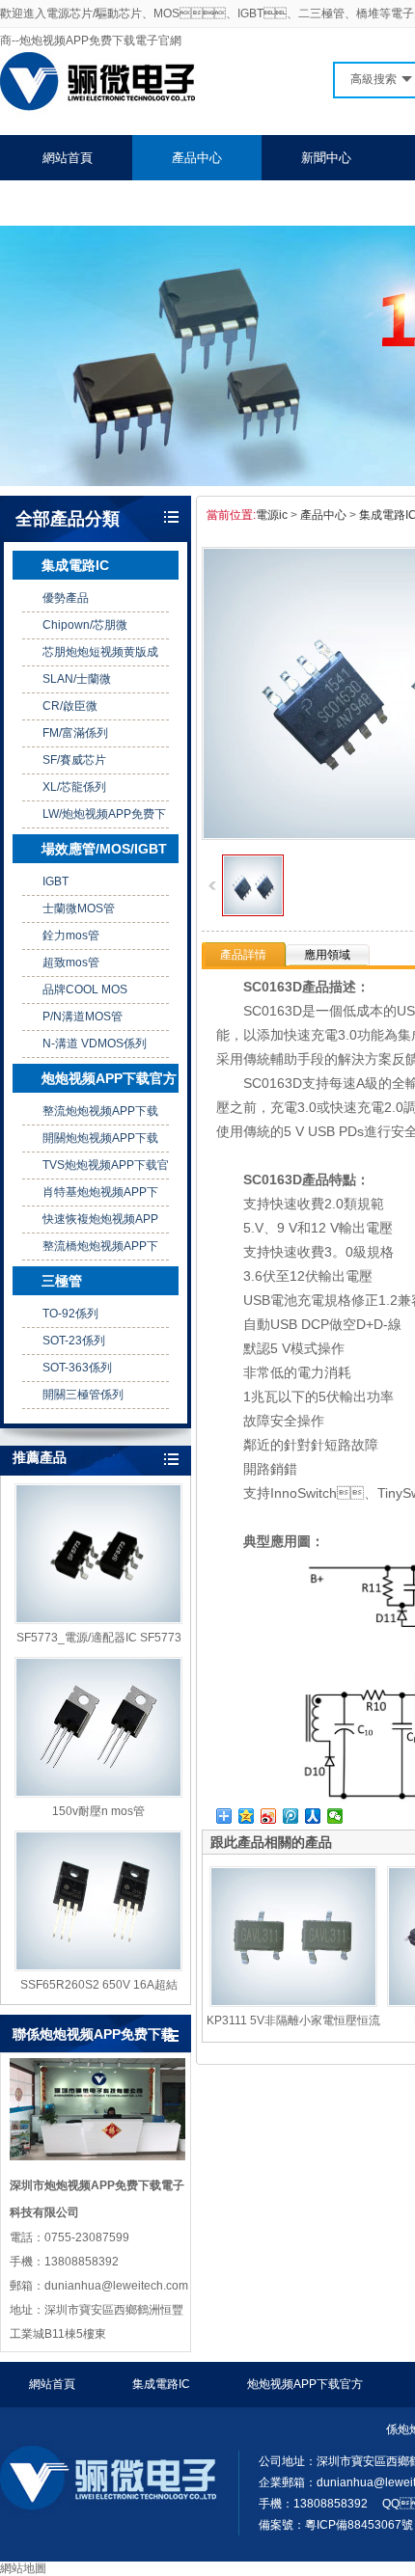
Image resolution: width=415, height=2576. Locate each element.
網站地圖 (23, 2568)
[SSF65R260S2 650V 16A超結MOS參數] (98, 1901)
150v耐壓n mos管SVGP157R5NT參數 (98, 1812)
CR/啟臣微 (70, 706)
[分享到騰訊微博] (291, 1816)
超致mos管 (71, 963)
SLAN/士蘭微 (77, 679)
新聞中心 (326, 158)
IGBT (55, 881)
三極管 (62, 1281)
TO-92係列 (70, 1314)
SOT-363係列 (77, 1368)
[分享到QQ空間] (247, 1816)
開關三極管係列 (83, 1395)
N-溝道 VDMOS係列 (95, 1044)
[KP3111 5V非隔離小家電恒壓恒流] (293, 1937)
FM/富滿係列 (75, 733)
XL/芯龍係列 (74, 787)
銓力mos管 (71, 935)
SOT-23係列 (74, 1341)
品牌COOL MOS (85, 990)
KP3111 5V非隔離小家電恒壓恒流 (293, 2020)
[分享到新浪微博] (269, 1816)
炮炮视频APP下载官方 (109, 1078)
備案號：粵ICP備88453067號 (336, 2525)
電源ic (272, 515)
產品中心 (197, 158)
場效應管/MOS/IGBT (104, 849)
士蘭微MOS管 (79, 908)
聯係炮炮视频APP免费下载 (116, 203)
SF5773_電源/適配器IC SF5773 (99, 1638)
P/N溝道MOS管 (83, 1017)
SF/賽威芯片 (74, 760)
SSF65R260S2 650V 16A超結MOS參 (99, 1986)
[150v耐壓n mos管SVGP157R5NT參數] (98, 1727)
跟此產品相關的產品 (271, 1842)
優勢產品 (66, 598)
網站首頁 (68, 158)
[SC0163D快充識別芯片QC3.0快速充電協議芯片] (253, 912)
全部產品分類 (68, 519)
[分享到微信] (335, 1816)
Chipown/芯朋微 (85, 625)
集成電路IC (75, 565)
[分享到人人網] (313, 1816)
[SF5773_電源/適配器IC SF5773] (98, 1554)
